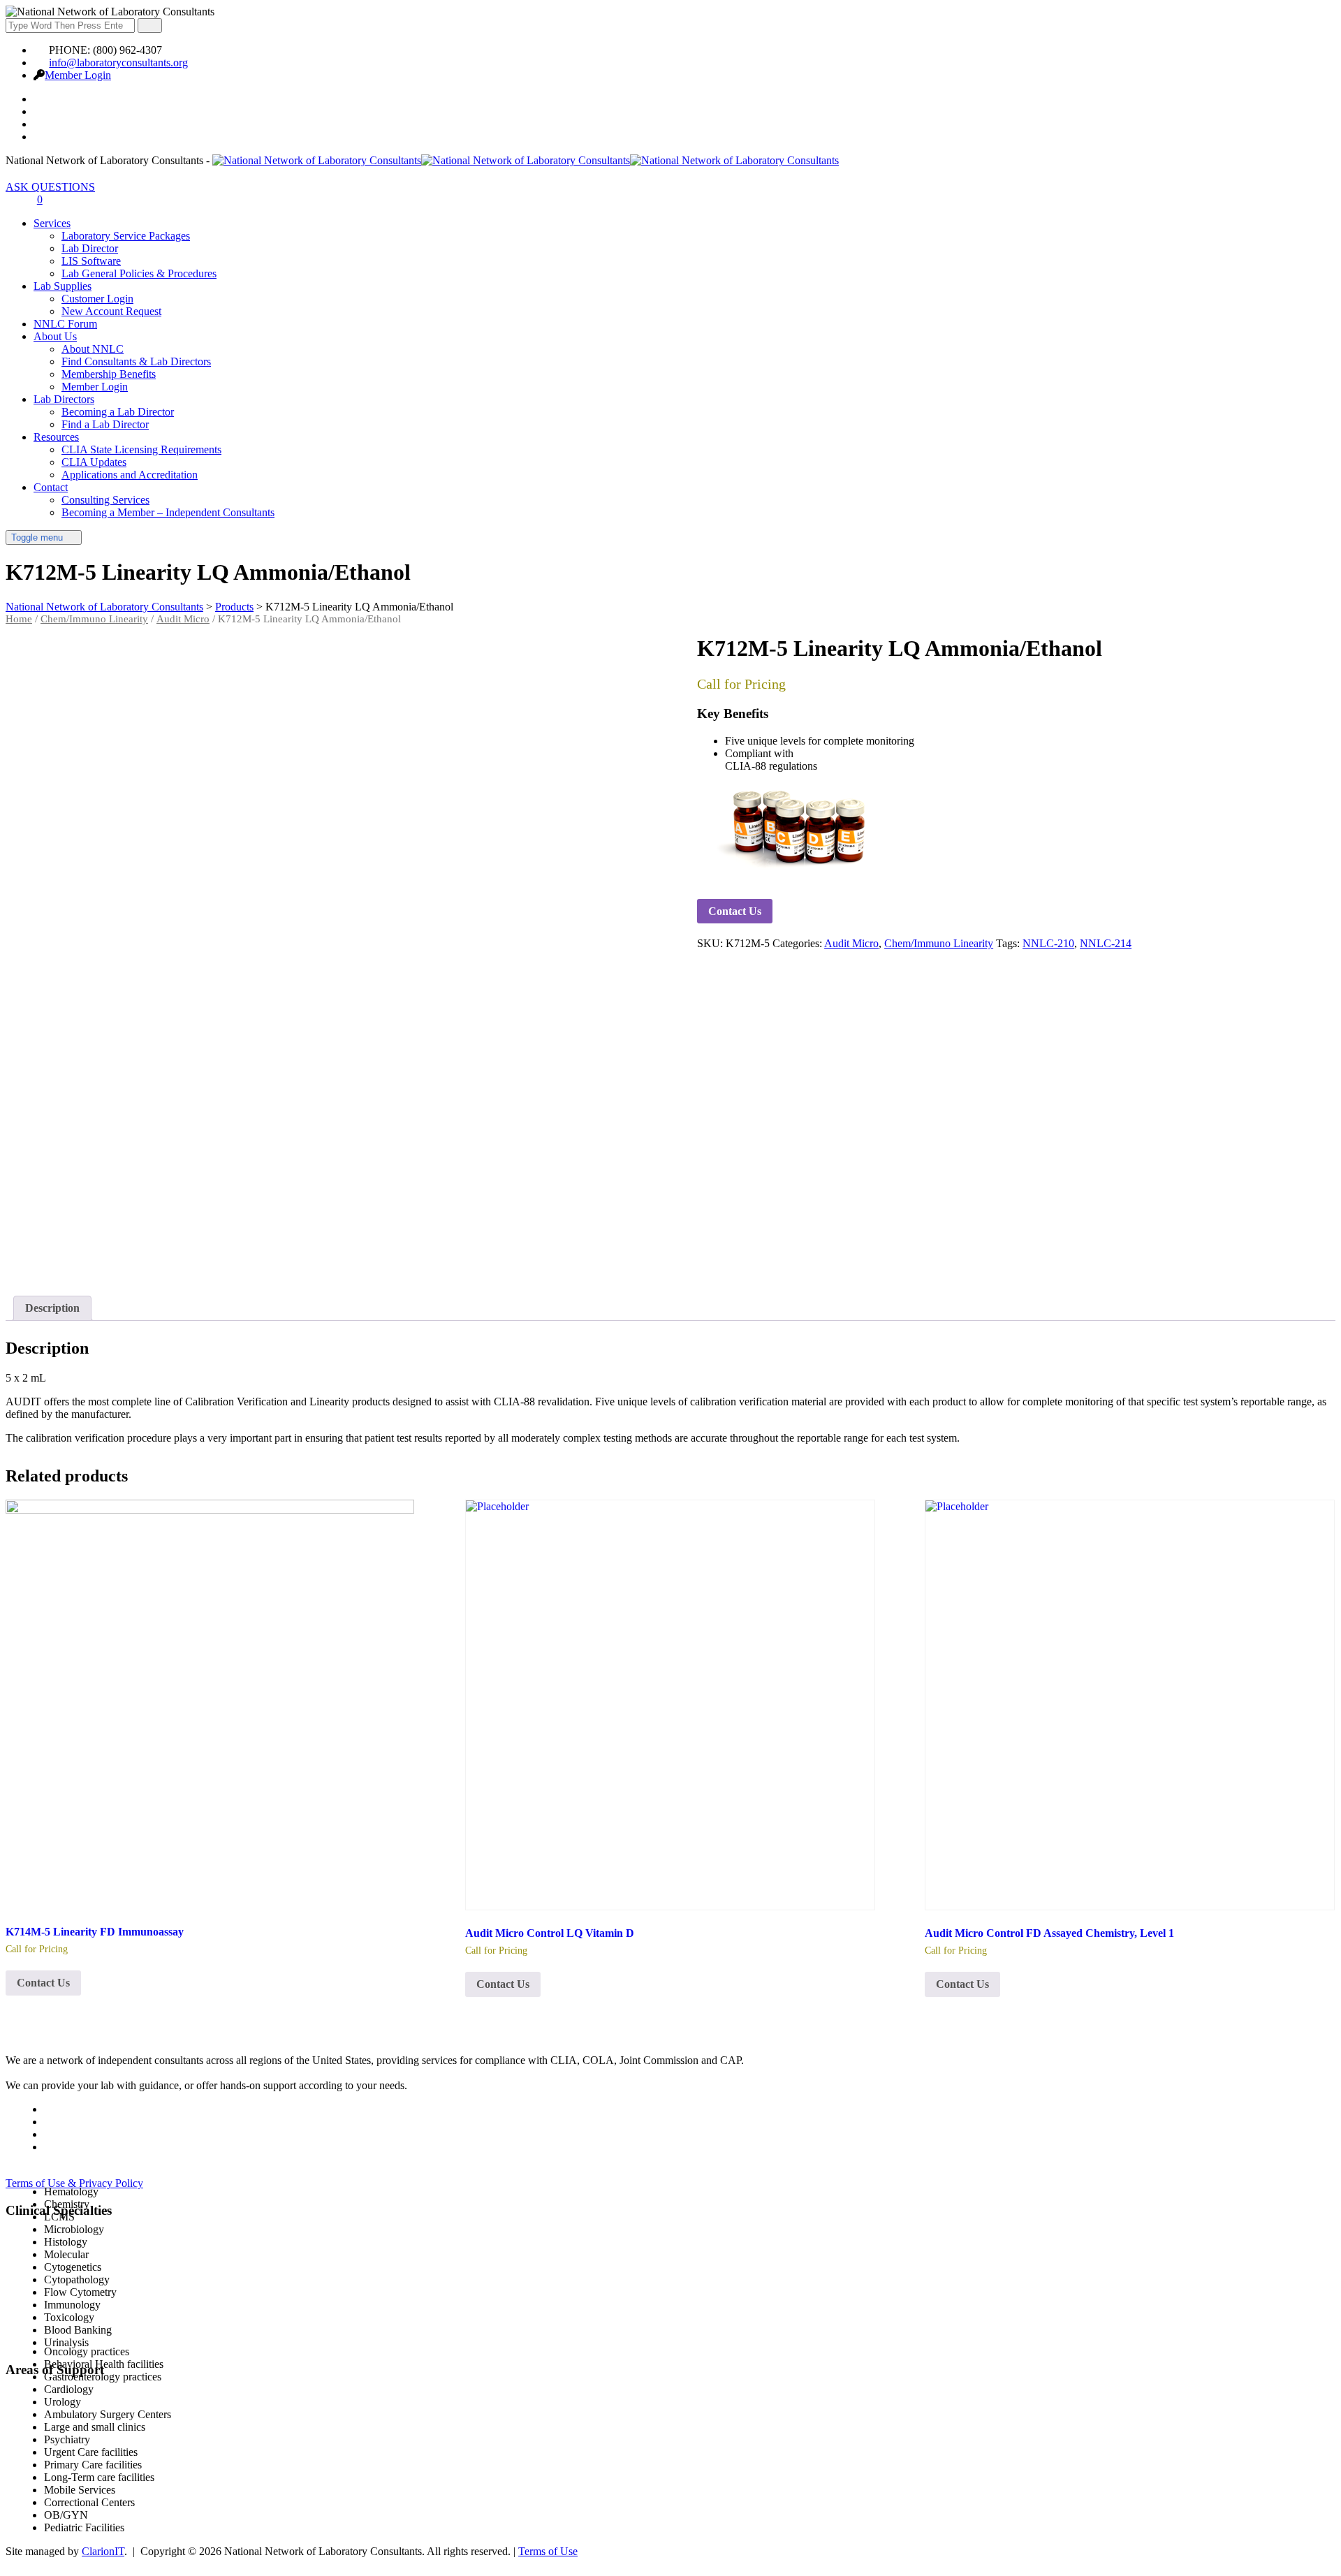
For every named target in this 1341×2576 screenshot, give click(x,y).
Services (52, 223)
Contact (51, 487)
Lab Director (90, 248)
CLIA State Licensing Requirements (141, 449)
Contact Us (735, 911)
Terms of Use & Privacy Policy (74, 2183)
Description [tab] (52, 1308)
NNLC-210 (1048, 943)
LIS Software (91, 261)
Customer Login (97, 299)
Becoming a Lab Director (118, 412)
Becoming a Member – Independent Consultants (168, 512)
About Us (55, 336)
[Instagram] (41, 137)
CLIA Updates (94, 462)
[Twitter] (41, 111)
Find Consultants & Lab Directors (136, 361)
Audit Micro (183, 619)
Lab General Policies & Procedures (139, 273)
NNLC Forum (65, 324)
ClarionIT (103, 2551)
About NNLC (93, 349)
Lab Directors (64, 399)
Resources (56, 437)
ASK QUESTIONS (50, 187)
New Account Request (111, 311)
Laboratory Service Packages (126, 236)
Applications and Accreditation (130, 475)
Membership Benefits (109, 374)
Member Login (78, 75)
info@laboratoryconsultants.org (118, 63)
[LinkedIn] (41, 124)
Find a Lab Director (105, 424)
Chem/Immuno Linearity (94, 619)
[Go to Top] (13, 2564)
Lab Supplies (63, 286)
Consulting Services (105, 500)
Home (19, 619)
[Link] (13, 199)
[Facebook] (41, 99)
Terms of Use (548, 2551)
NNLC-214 (1106, 943)
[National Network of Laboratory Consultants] (526, 160)
